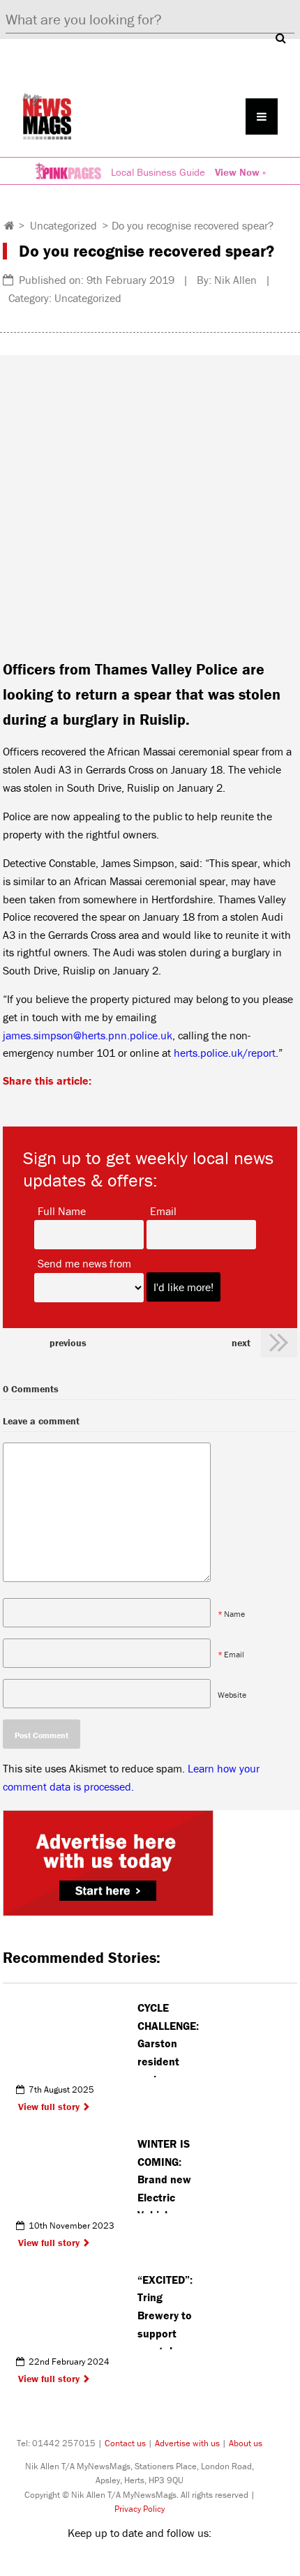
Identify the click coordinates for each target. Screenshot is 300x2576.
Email (163, 1210)
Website (232, 1695)
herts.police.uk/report (225, 1053)
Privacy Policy (140, 2509)
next (241, 1343)
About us (246, 2443)
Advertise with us (187, 2443)
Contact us (125, 2443)
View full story (49, 2107)
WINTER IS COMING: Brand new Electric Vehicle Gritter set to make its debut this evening (166, 2175)
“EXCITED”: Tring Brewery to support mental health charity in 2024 (165, 2311)
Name (234, 1614)
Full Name (62, 1210)
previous (68, 1343)
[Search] (280, 38)
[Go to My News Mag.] (9, 225)
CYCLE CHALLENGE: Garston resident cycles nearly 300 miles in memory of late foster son (168, 2039)
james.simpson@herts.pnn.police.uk (88, 1035)
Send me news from (84, 1263)
